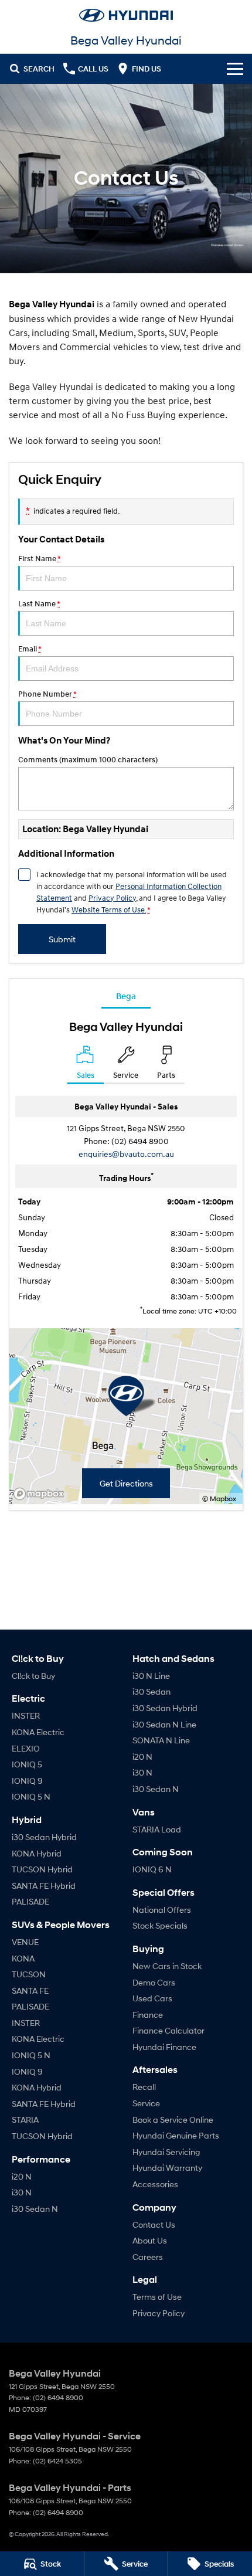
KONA (23, 1958)
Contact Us (154, 2224)
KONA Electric (38, 1732)
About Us (150, 2240)
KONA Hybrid (37, 1853)
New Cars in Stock (167, 1966)
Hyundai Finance (164, 2047)
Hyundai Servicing (166, 2152)
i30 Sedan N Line (164, 1724)
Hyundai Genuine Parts (176, 2135)
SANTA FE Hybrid (44, 1886)
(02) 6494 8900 (140, 1141)
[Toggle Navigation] (235, 69)
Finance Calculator (168, 2030)
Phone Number (47, 694)
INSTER (26, 1715)
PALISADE (30, 1901)
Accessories (155, 2184)
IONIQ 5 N (31, 1796)
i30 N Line (151, 1676)
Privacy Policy (112, 898)
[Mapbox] (41, 1494)
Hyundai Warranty (167, 2168)
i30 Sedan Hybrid (44, 1837)
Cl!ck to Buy (33, 1676)
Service (146, 2103)
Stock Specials (160, 1925)
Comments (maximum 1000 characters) (88, 760)
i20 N (22, 2176)
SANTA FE (30, 1990)
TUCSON (29, 1974)
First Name (39, 559)
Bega (126, 996)
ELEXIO (26, 1748)
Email (30, 649)
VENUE (25, 1942)
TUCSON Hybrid (42, 1869)
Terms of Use (157, 2297)
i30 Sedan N (35, 2209)
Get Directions (126, 1483)
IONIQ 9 (27, 1781)
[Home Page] (126, 15)
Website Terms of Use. (109, 909)
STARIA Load (157, 1829)
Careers (148, 2257)
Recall (144, 2087)
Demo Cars (154, 1982)
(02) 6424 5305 (57, 2461)
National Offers (162, 1910)
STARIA (25, 2119)
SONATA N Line (161, 1740)
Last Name (39, 604)
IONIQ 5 (27, 1764)
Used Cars (152, 1998)
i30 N (22, 2192)
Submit (62, 939)
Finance (148, 2015)
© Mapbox (219, 1499)
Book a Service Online (173, 2119)
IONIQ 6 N (152, 1869)
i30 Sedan (151, 1691)
